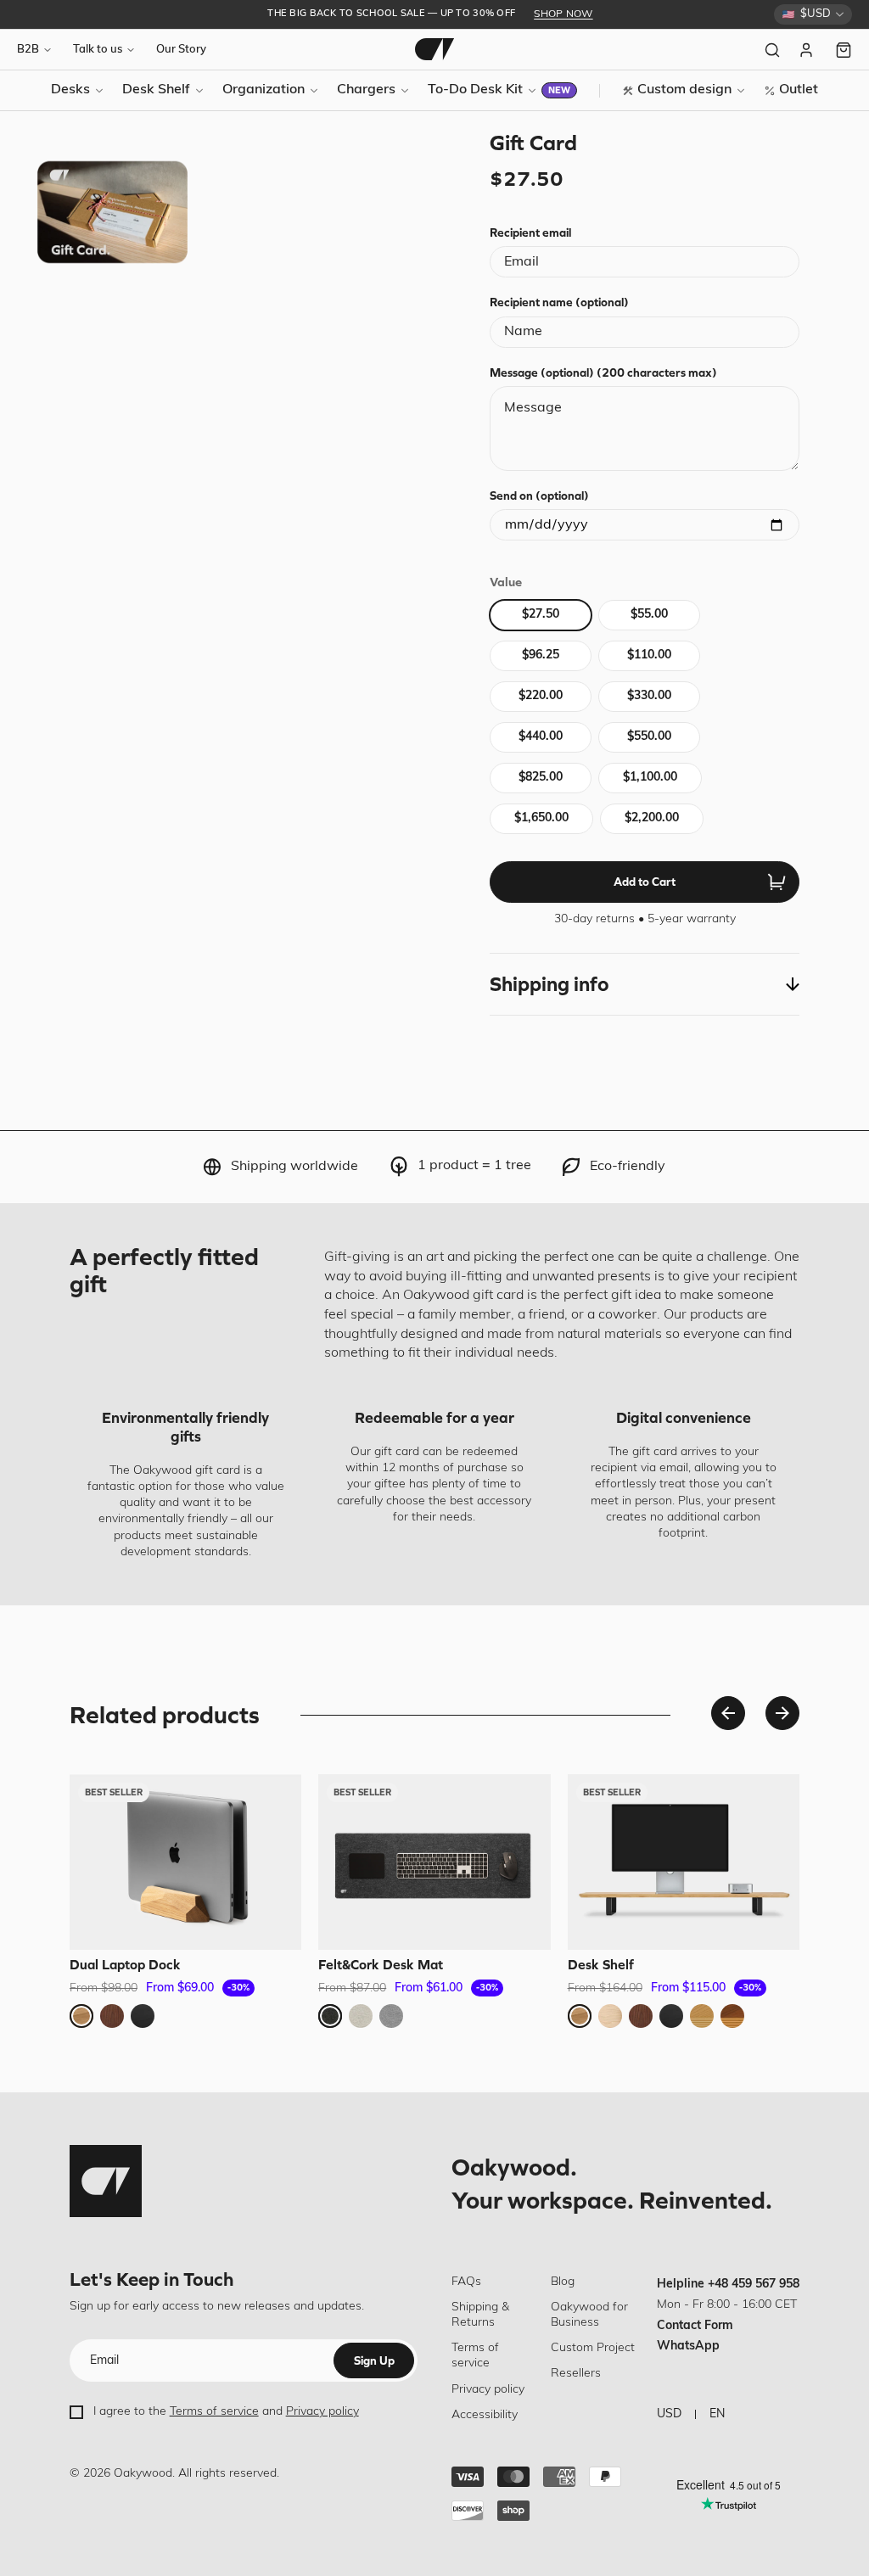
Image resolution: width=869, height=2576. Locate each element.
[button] (645, 984)
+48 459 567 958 (754, 2285)
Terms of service (214, 2412)
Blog (563, 2282)
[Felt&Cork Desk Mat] (434, 1862)
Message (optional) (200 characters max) (603, 372)
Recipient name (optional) (559, 302)
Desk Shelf (601, 1964)
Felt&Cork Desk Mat (381, 1964)
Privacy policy (322, 2412)
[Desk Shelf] (684, 1862)
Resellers (576, 2374)
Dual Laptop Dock (125, 1964)
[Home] (434, 49)
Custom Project (593, 2348)
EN (717, 2414)
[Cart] (844, 50)
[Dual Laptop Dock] (185, 1862)
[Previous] (728, 1713)
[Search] (772, 50)
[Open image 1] (112, 212)
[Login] (808, 50)
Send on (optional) (539, 496)
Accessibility (485, 2415)
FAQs (466, 2282)
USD (669, 2414)
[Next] (782, 1713)
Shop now (563, 14)
